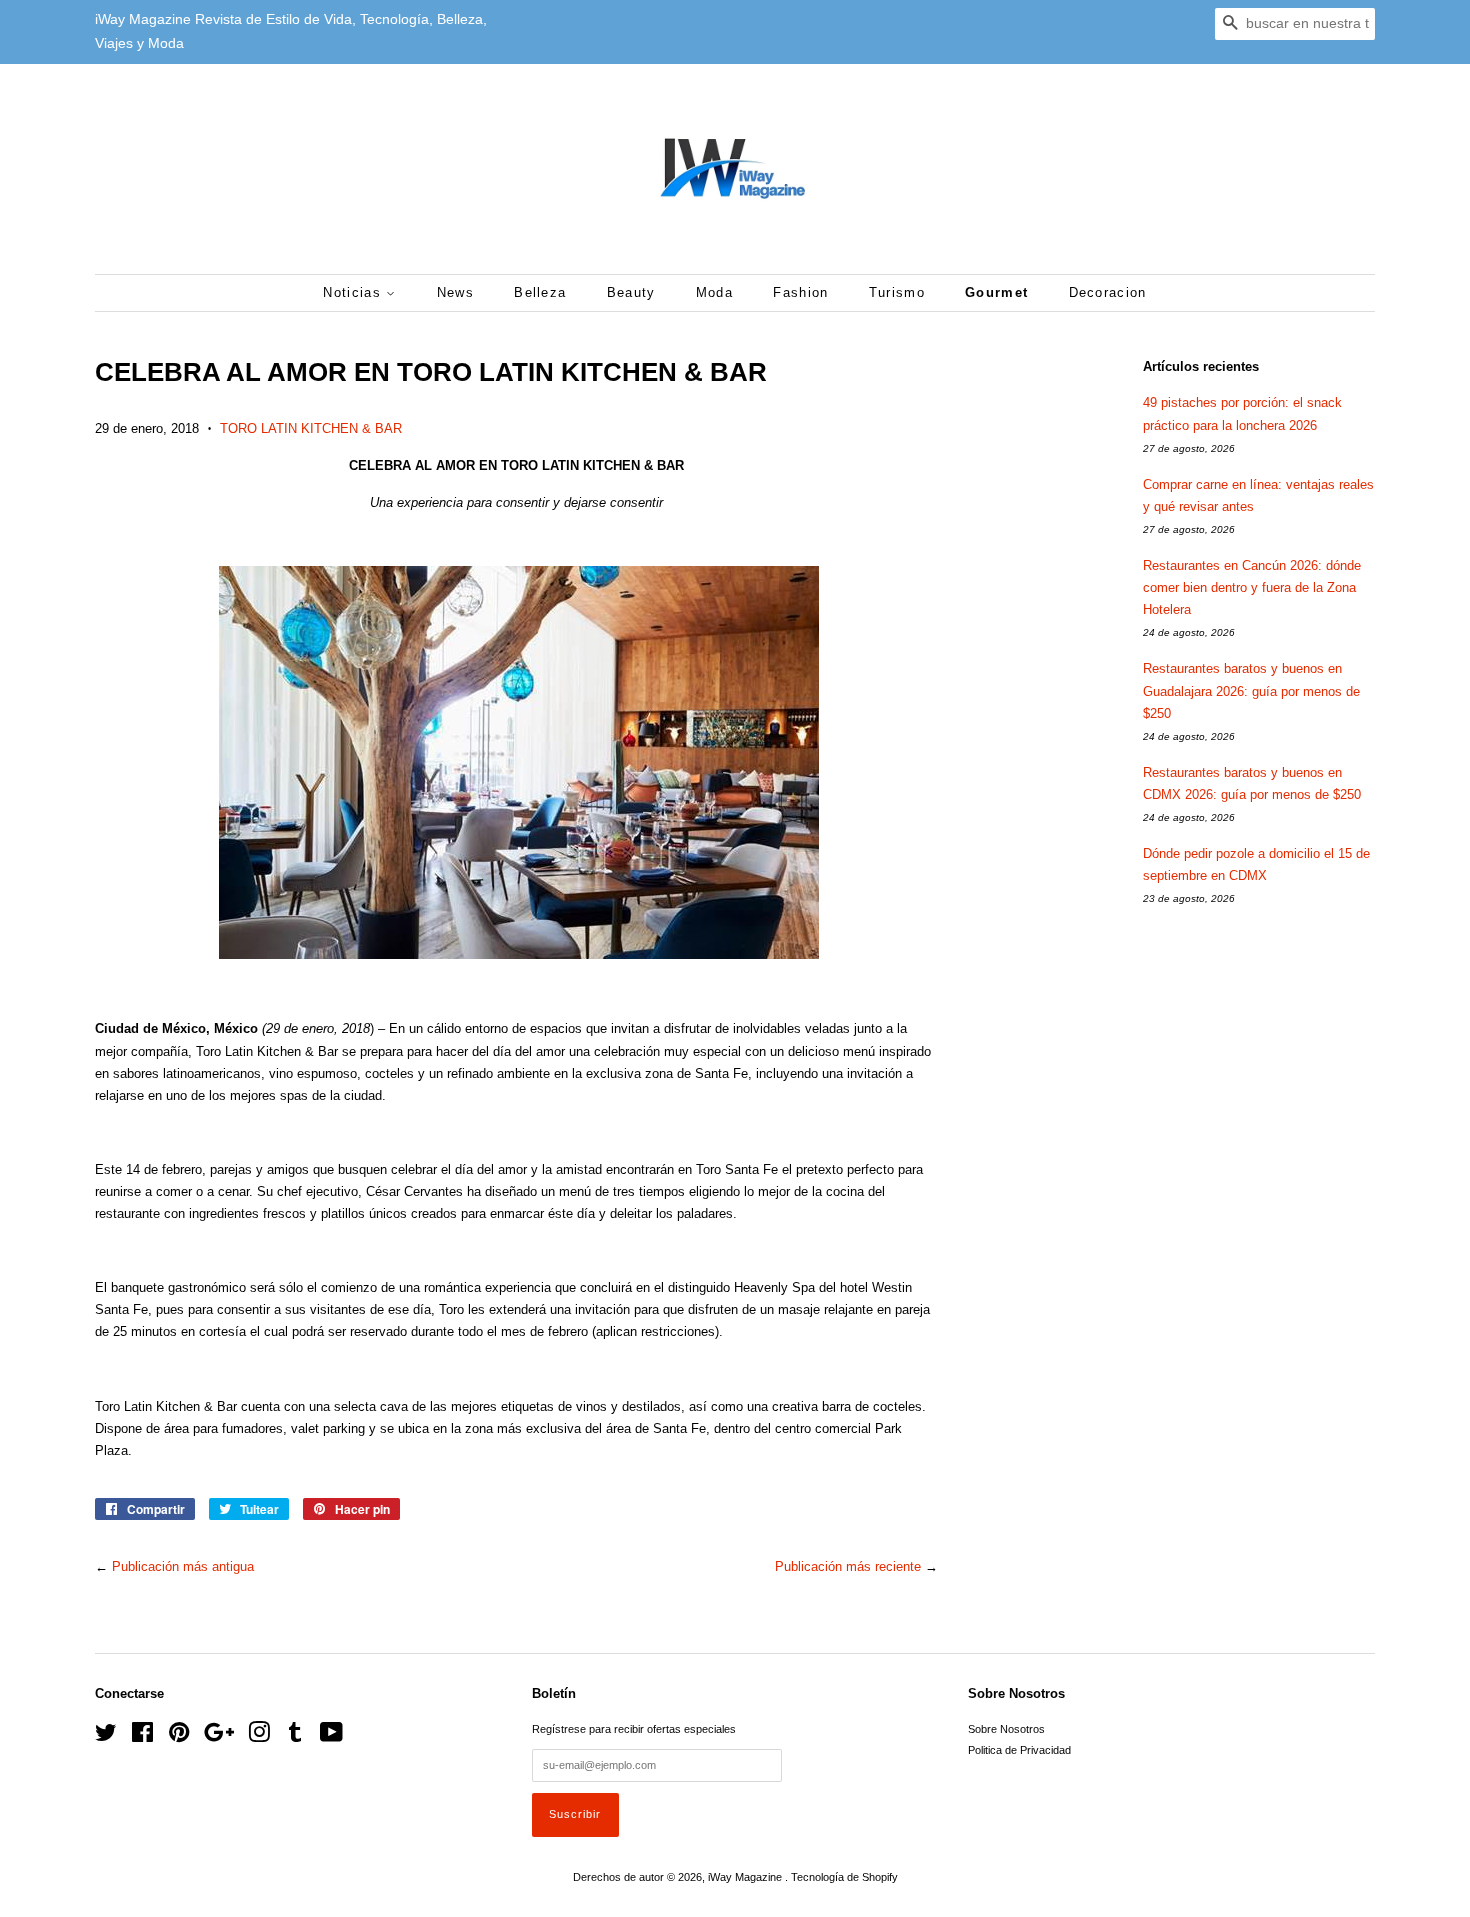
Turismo (897, 292)
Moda (714, 292)
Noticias (354, 292)
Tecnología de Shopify (844, 1877)
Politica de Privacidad (1019, 1750)
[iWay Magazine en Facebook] (142, 1737)
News (455, 292)
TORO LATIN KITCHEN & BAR (311, 428)
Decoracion (1108, 292)
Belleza (540, 292)
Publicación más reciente (848, 1566)
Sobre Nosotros (1006, 1729)
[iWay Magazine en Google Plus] (219, 1737)
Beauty (631, 292)
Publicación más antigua (183, 1566)
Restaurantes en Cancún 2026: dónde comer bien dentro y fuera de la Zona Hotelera (1252, 587)
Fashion (800, 292)
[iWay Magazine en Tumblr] (295, 1737)
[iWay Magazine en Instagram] (259, 1737)
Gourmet (996, 292)
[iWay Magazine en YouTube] (331, 1737)
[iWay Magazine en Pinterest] (179, 1737)
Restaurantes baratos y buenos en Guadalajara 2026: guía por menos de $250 (1251, 690)
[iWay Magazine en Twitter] (106, 1737)
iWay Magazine (746, 1877)
